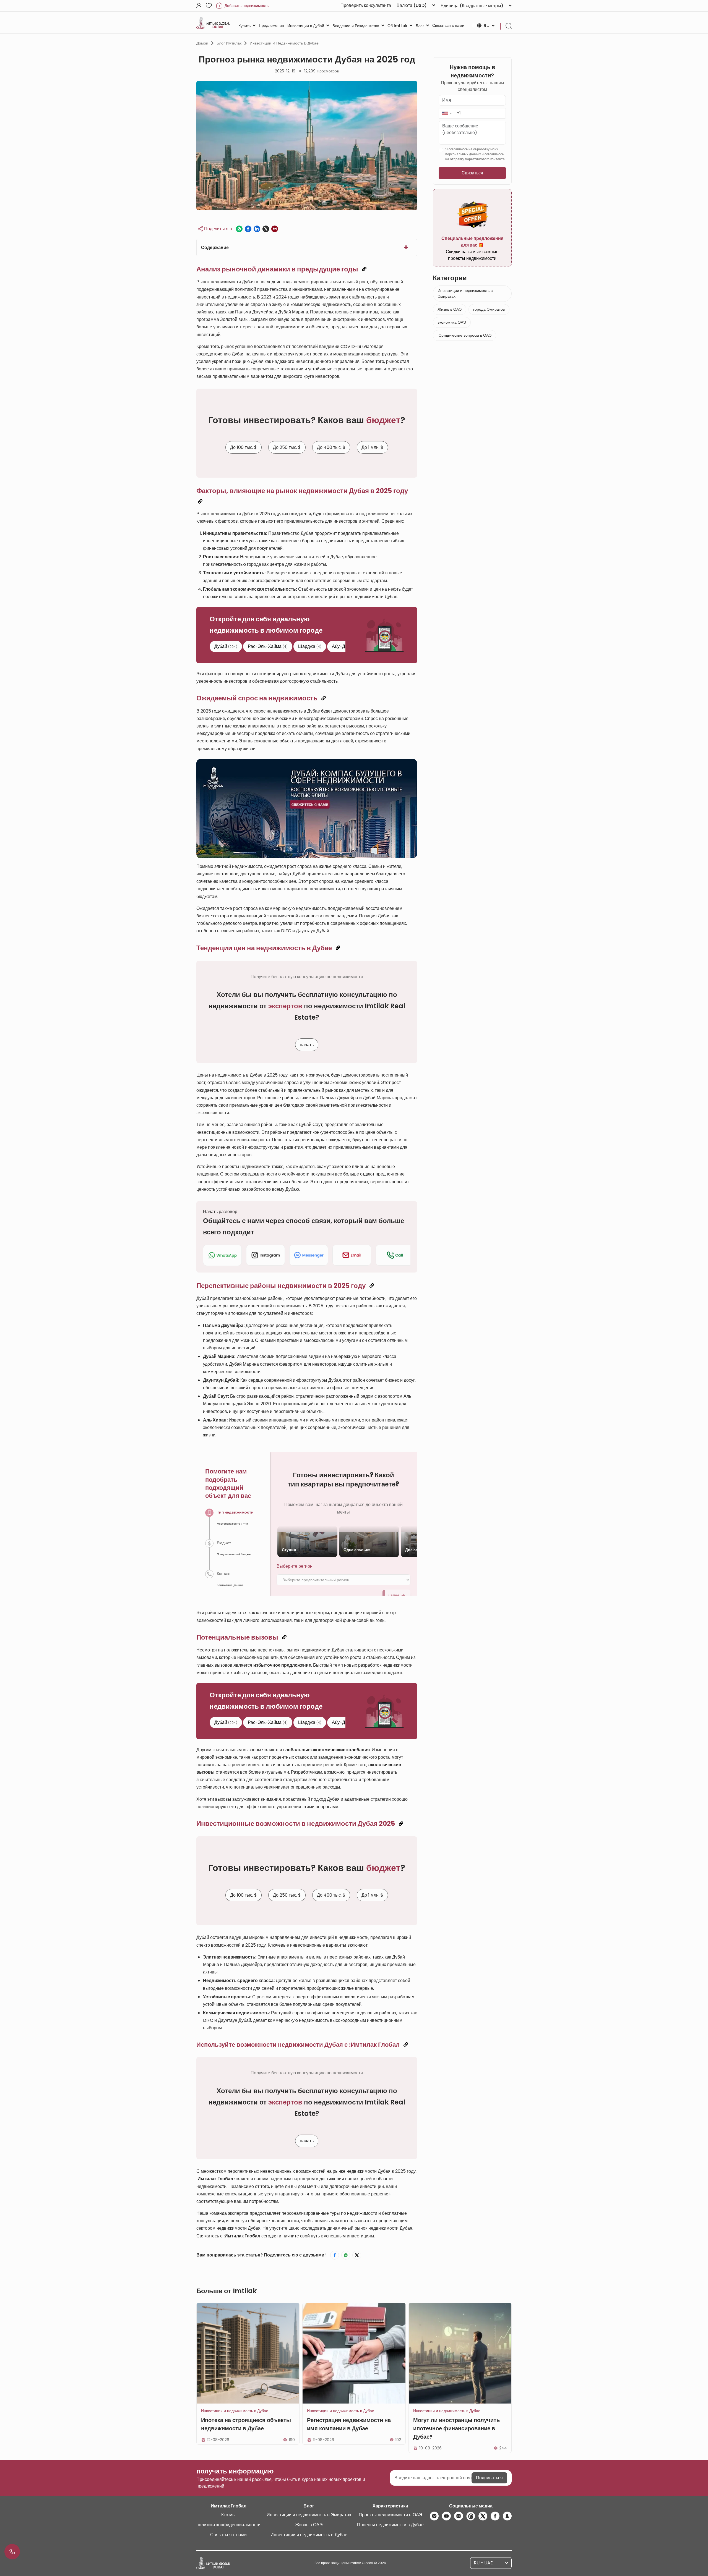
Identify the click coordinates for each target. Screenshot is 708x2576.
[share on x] (266, 229)
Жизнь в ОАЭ (450, 309)
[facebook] (495, 2516)
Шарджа (310, 646)
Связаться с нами (228, 2535)
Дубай (226, 646)
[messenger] (434, 2516)
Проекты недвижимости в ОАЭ (391, 2515)
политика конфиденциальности (228, 2525)
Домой (202, 43)
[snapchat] (507, 2516)
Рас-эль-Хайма (268, 646)
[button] (447, 113)
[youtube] (446, 2516)
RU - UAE (483, 2563)
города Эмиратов (489, 309)
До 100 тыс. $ (244, 447)
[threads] (471, 2516)
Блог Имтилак (229, 43)
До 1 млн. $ (372, 447)
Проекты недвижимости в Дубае (390, 2525)
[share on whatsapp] (239, 229)
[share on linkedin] (257, 229)
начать (307, 1045)
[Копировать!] (364, 269)
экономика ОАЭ (452, 322)
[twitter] (483, 2516)
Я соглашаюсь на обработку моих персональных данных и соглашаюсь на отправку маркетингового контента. (475, 154)
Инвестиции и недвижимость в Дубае (284, 43)
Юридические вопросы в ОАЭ (464, 335)
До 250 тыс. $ (287, 447)
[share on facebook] (248, 229)
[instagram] (459, 2516)
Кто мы (228, 2515)
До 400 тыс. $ (331, 447)
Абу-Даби (345, 646)
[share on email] (275, 229)
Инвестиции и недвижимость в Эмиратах (465, 293)
